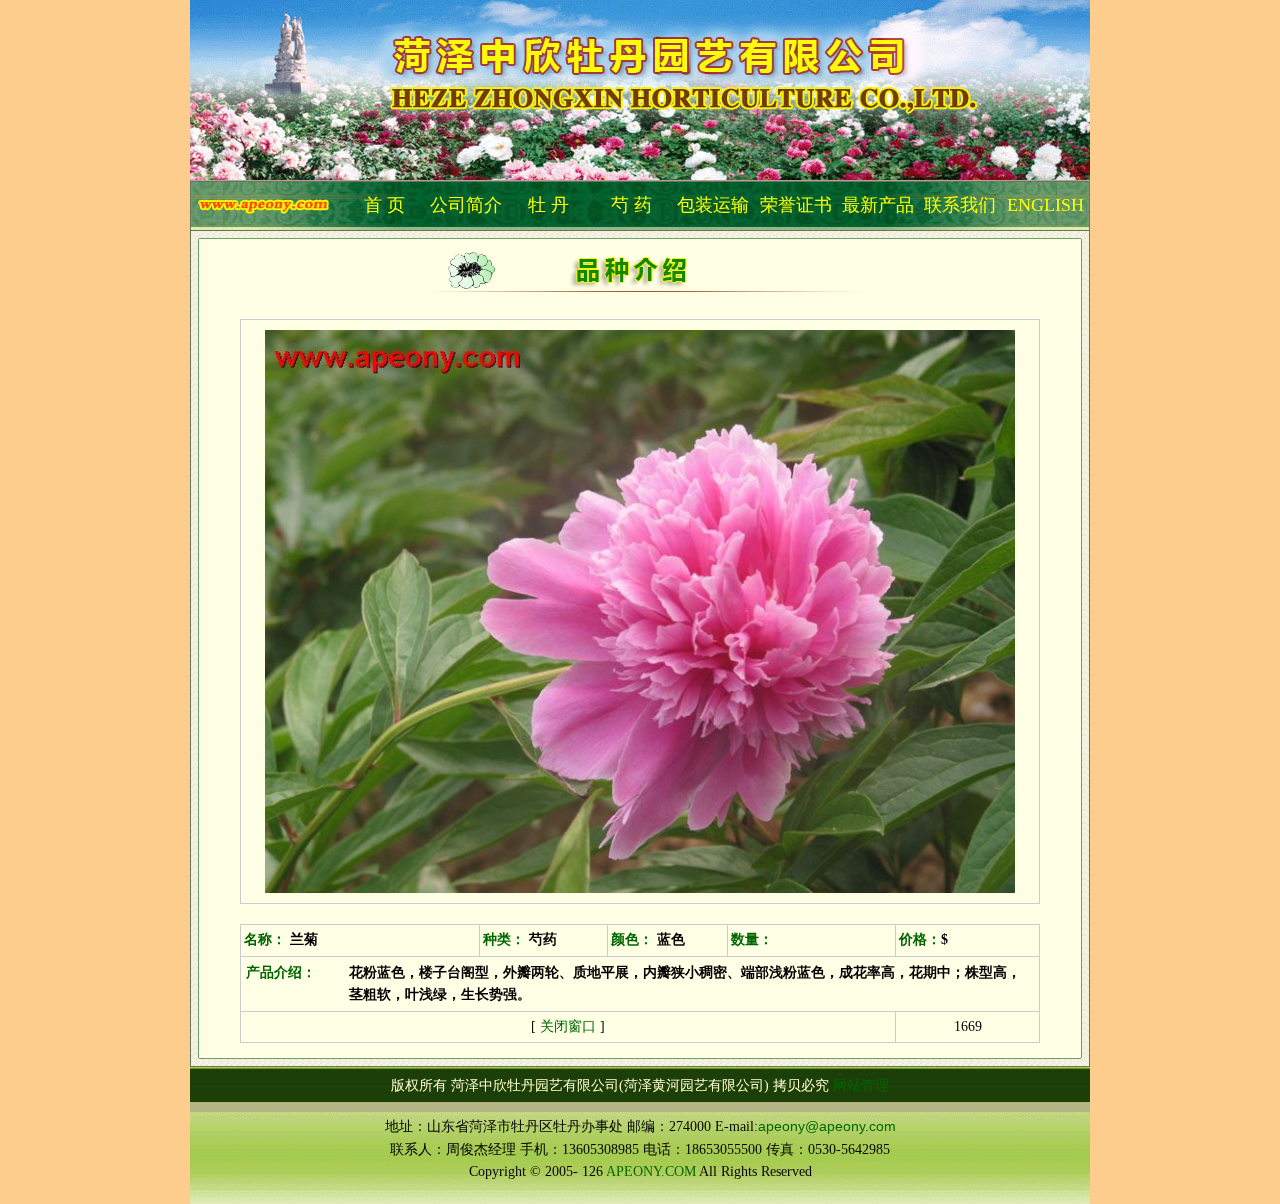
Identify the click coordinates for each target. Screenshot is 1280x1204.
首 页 (384, 205)
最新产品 (878, 205)
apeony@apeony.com (827, 1126)
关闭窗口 (568, 1026)
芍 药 (631, 205)
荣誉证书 (796, 205)
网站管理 (861, 1085)
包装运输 (713, 205)
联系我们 (960, 205)
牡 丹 (548, 205)
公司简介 (466, 205)
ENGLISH (1045, 205)
